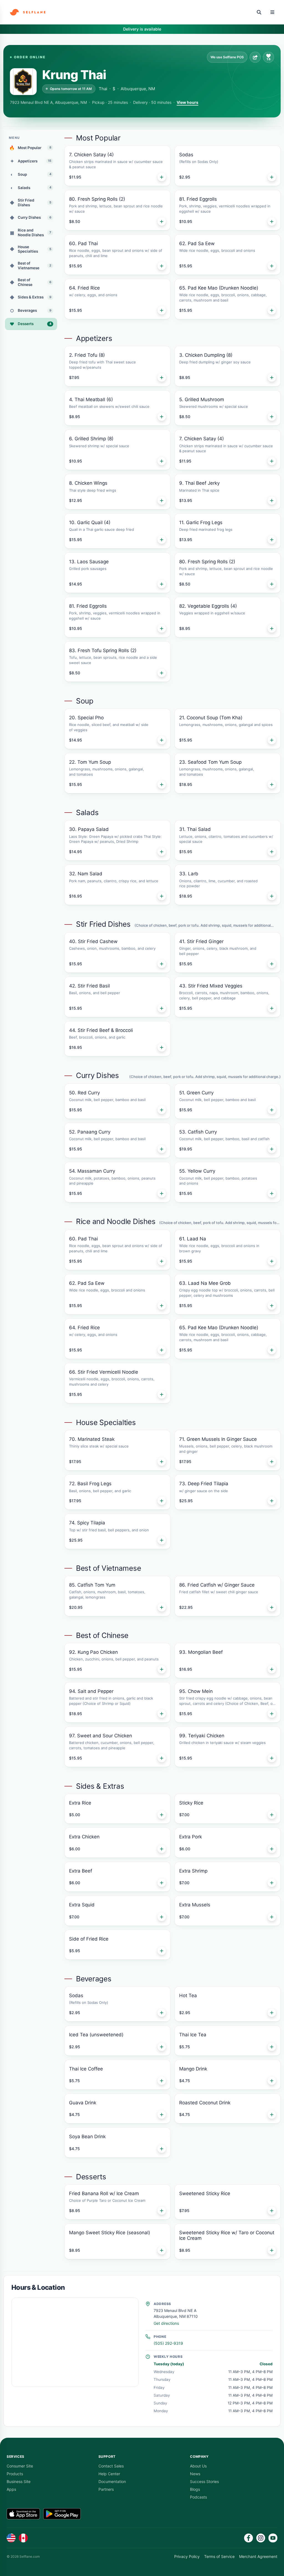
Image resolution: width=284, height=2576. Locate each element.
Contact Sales (111, 2466)
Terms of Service (219, 2556)
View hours (187, 102)
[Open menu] (272, 12)
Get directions (166, 2323)
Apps (11, 2489)
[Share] (255, 57)
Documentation (112, 2481)
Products (15, 2474)
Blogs (195, 2489)
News (195, 2474)
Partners (106, 2489)
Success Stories (204, 2481)
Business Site (19, 2481)
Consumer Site (20, 2466)
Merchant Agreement (258, 2556)
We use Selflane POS (227, 57)
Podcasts (198, 2497)
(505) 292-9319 (168, 2343)
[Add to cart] (162, 177)
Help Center (109, 2474)
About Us (198, 2466)
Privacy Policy (187, 2556)
